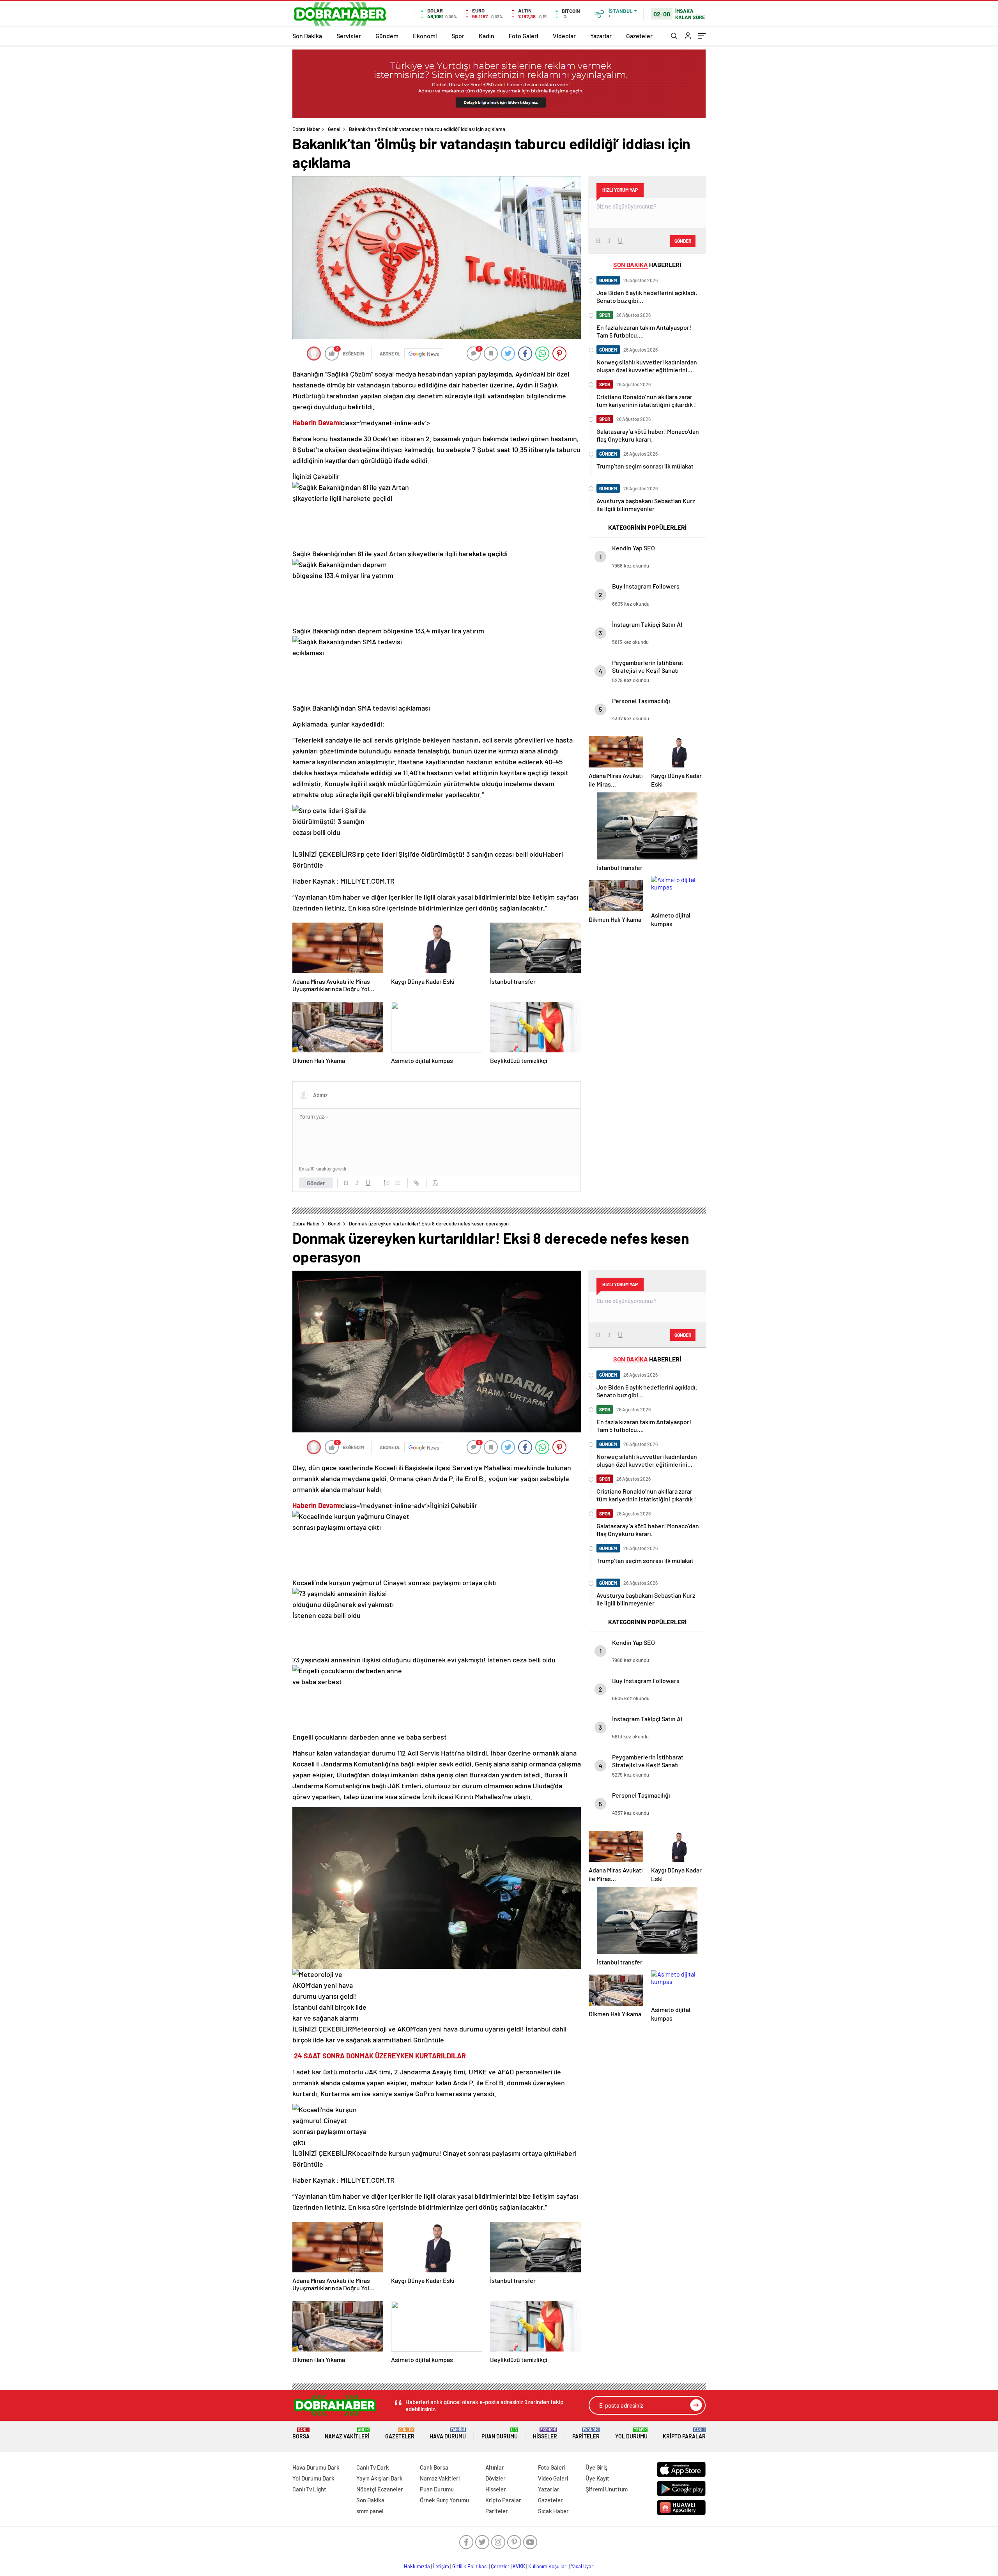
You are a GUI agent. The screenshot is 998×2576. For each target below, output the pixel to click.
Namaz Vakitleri (347, 2434)
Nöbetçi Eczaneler (380, 2489)
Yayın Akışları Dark (380, 2478)
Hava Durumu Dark (316, 2467)
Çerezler (500, 2566)
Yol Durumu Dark (313, 2478)
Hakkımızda (417, 2566)
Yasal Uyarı (583, 2566)
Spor (458, 36)
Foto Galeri (524, 36)
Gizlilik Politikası (470, 2566)
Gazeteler (639, 36)
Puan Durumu (500, 2434)
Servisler (349, 36)
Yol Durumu (631, 2434)
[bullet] (398, 1183)
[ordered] (387, 1183)
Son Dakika (307, 36)
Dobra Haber (306, 129)
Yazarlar (601, 36)
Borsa (301, 2434)
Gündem (387, 36)
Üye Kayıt (597, 2478)
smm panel (370, 2511)
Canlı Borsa (434, 2467)
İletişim (441, 2566)
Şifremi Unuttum (607, 2489)
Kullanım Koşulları (548, 2566)
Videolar (564, 36)
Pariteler (586, 2434)
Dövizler (495, 2478)
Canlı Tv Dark (373, 2467)
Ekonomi (425, 36)
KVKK (519, 2566)
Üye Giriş (596, 2467)
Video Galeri (553, 2478)
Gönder (316, 1183)
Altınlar (495, 2467)
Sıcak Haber (553, 2511)
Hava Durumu (448, 2434)
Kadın (487, 36)
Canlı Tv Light (309, 2489)
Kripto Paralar (684, 2434)
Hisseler (545, 2434)
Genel (334, 129)
